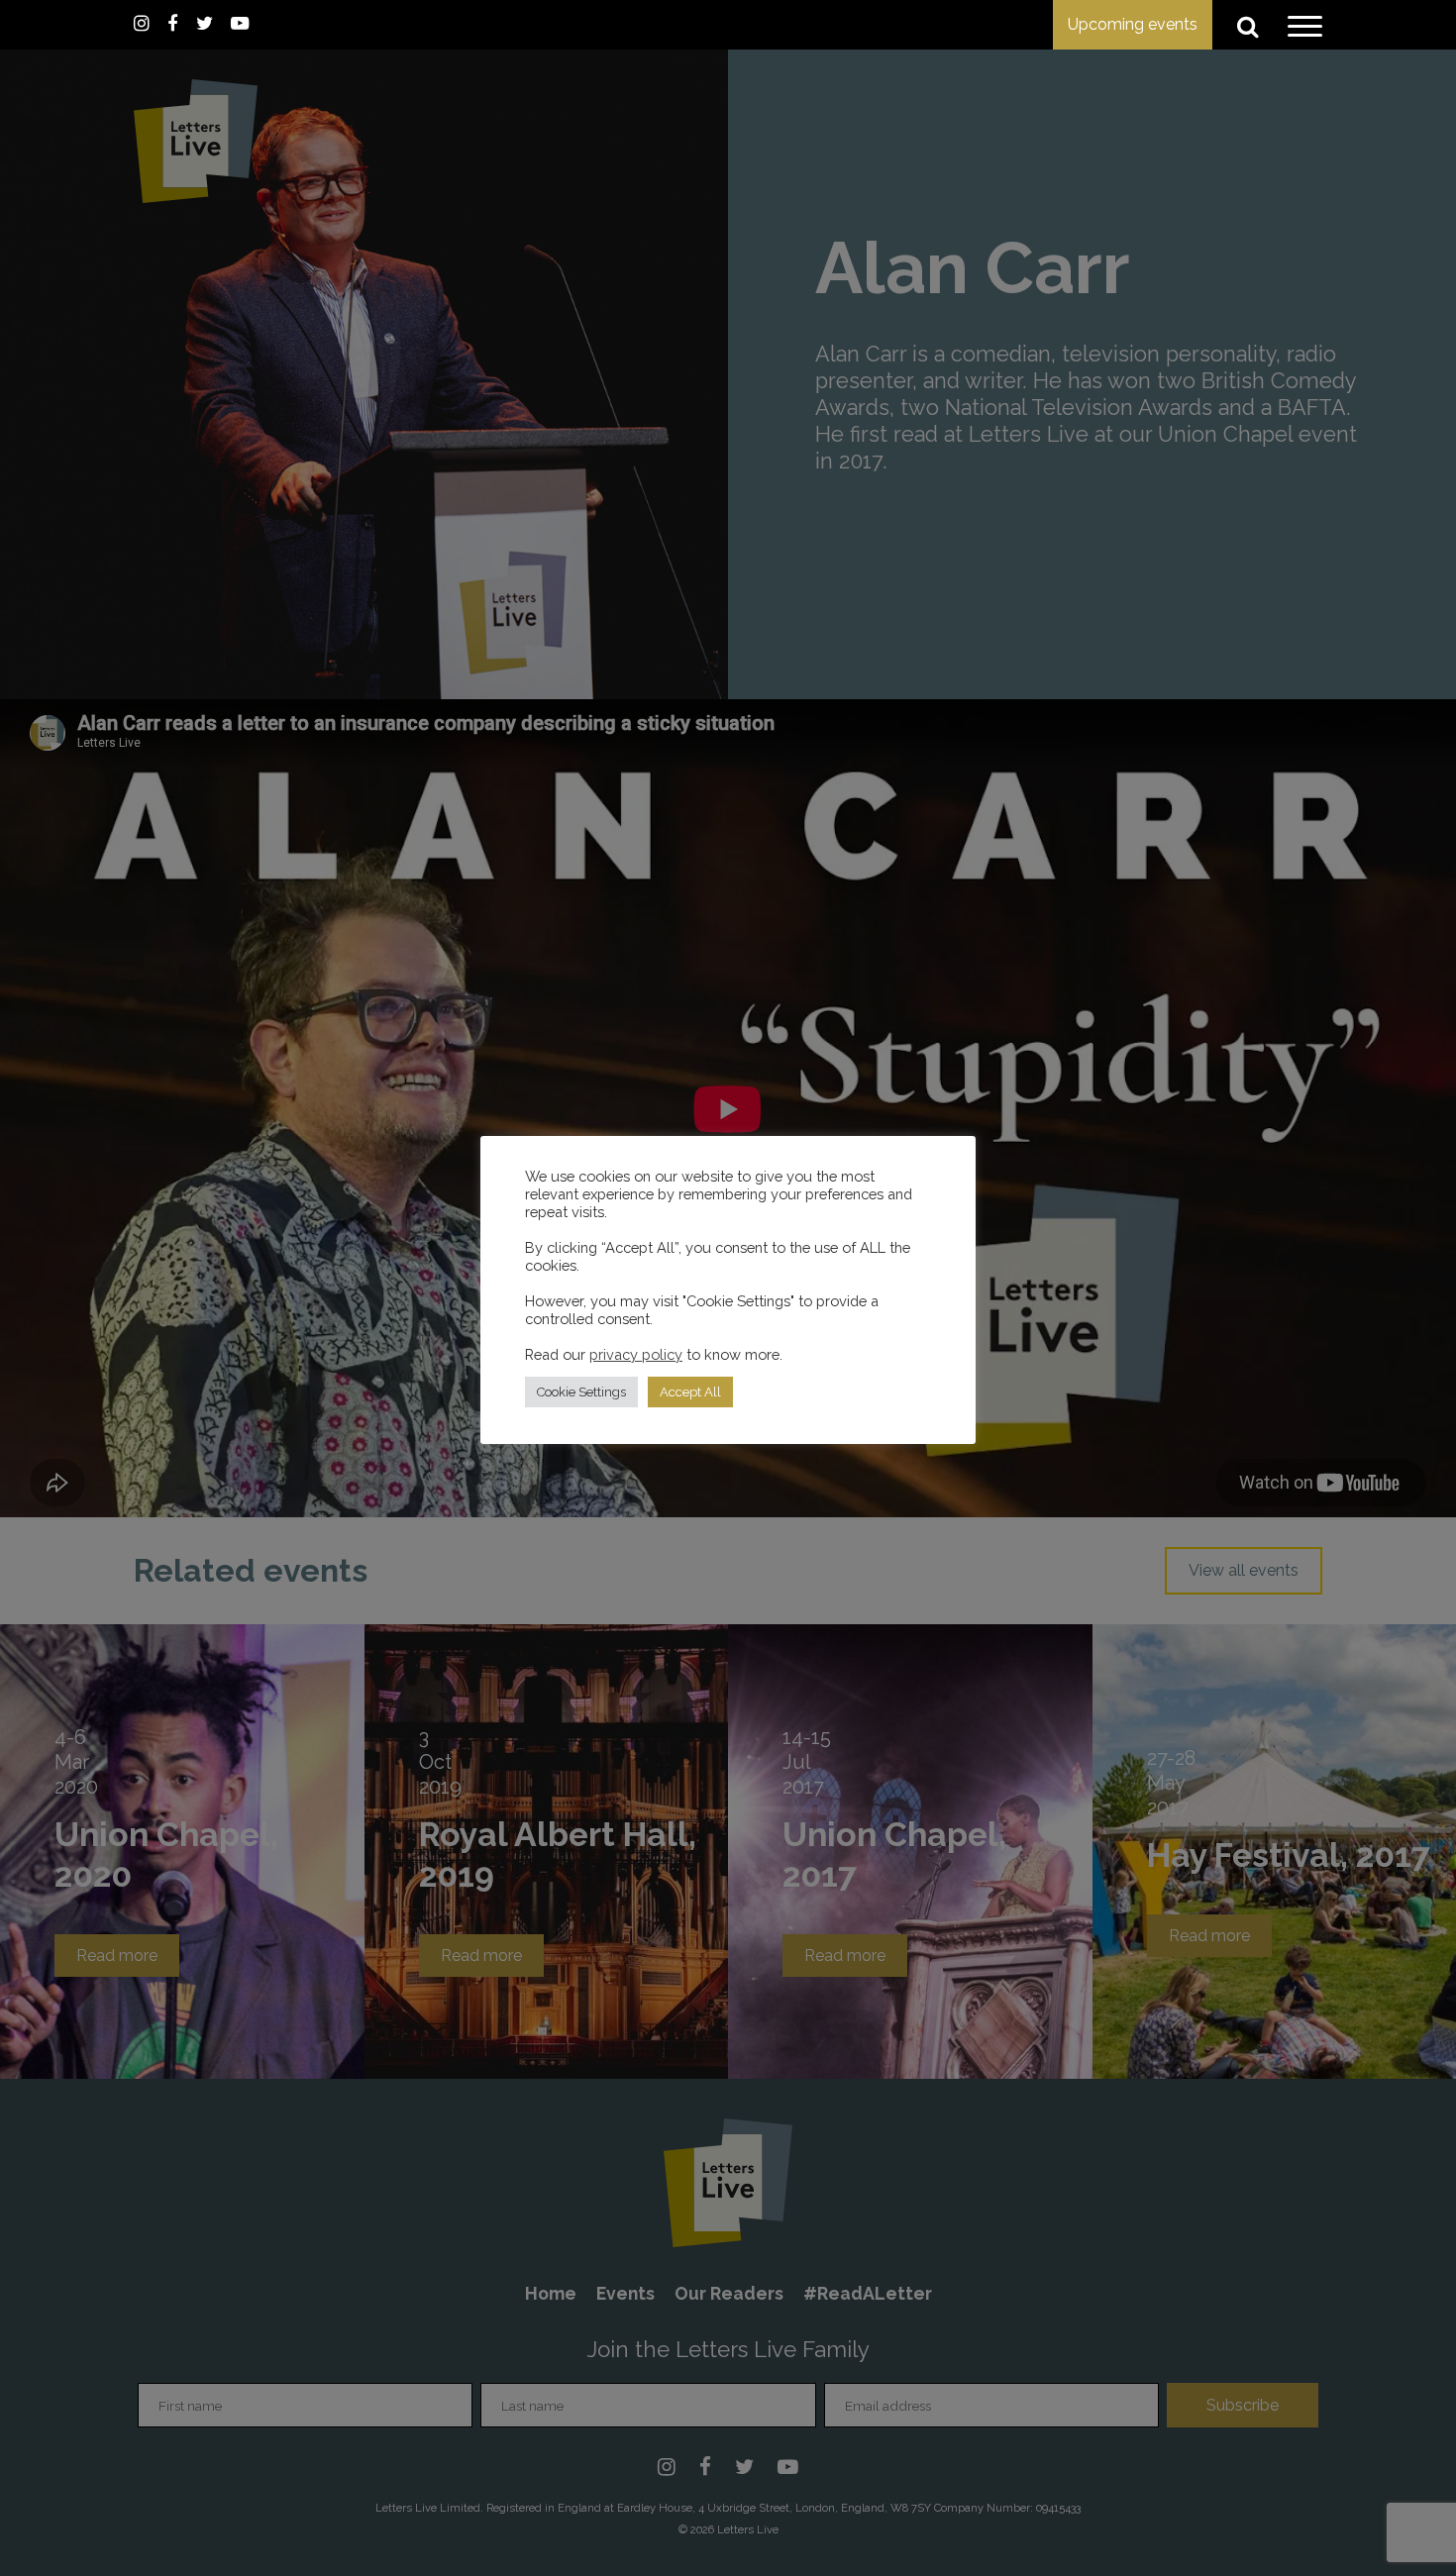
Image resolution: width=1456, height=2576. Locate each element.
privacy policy (636, 1354)
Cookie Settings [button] (581, 1392)
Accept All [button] (690, 1392)
